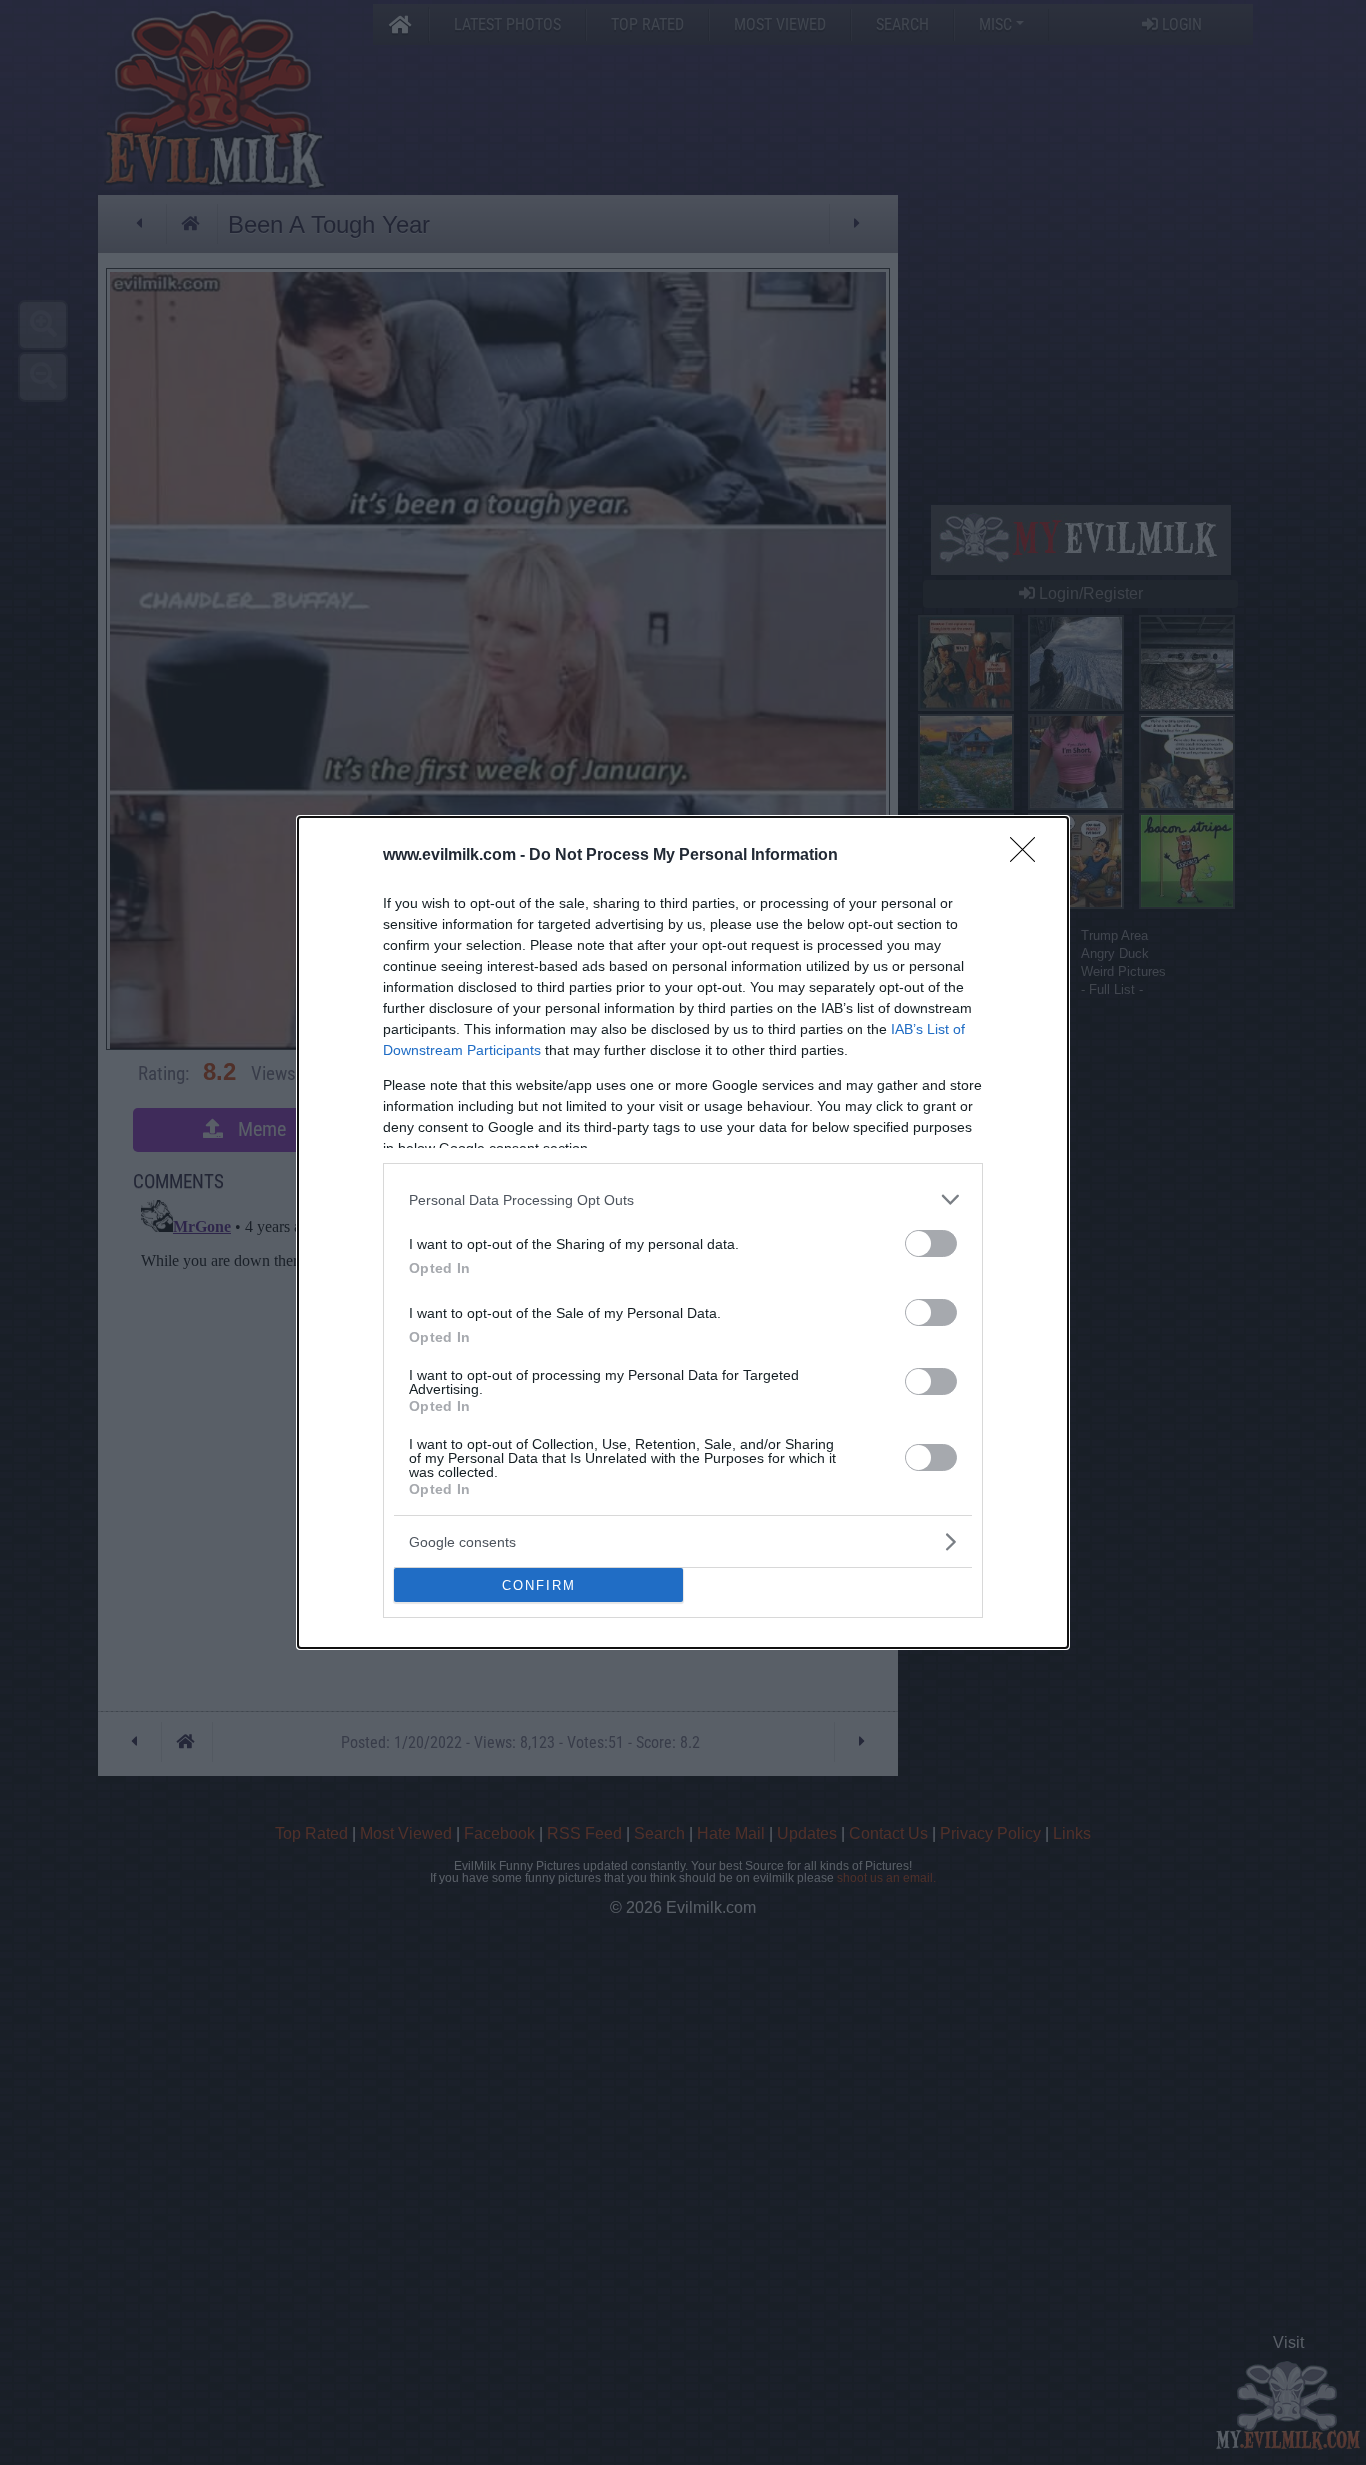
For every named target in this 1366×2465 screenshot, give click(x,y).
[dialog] (683, 1232)
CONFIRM (539, 1585)
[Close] (1029, 856)
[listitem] (683, 1199)
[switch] (931, 1243)
